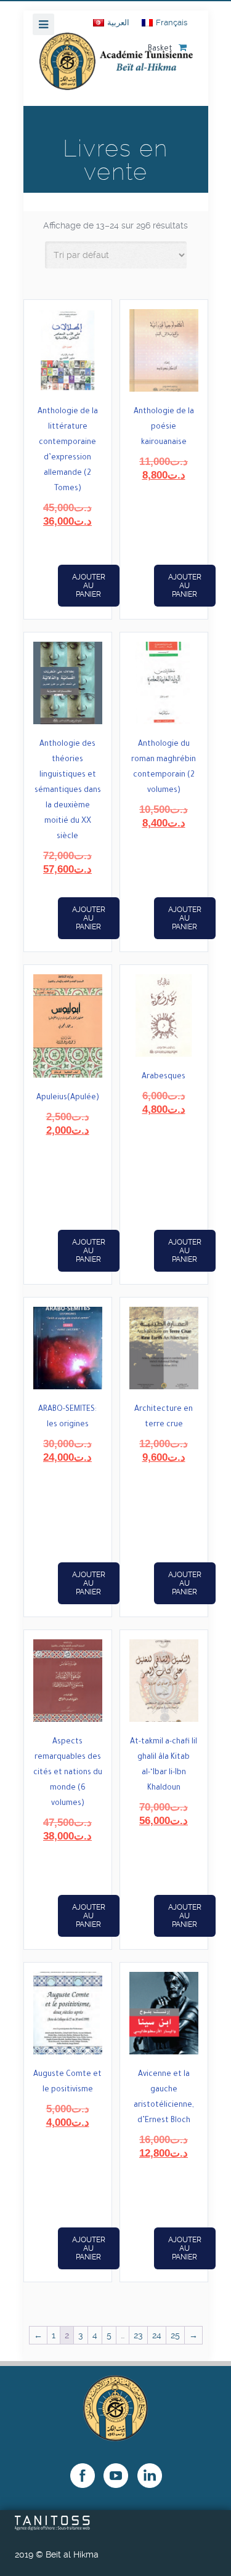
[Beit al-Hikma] (116, 69)
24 (157, 2335)
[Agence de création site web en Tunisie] (53, 2527)
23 (138, 2335)
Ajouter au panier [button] (89, 586)
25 (175, 2335)
